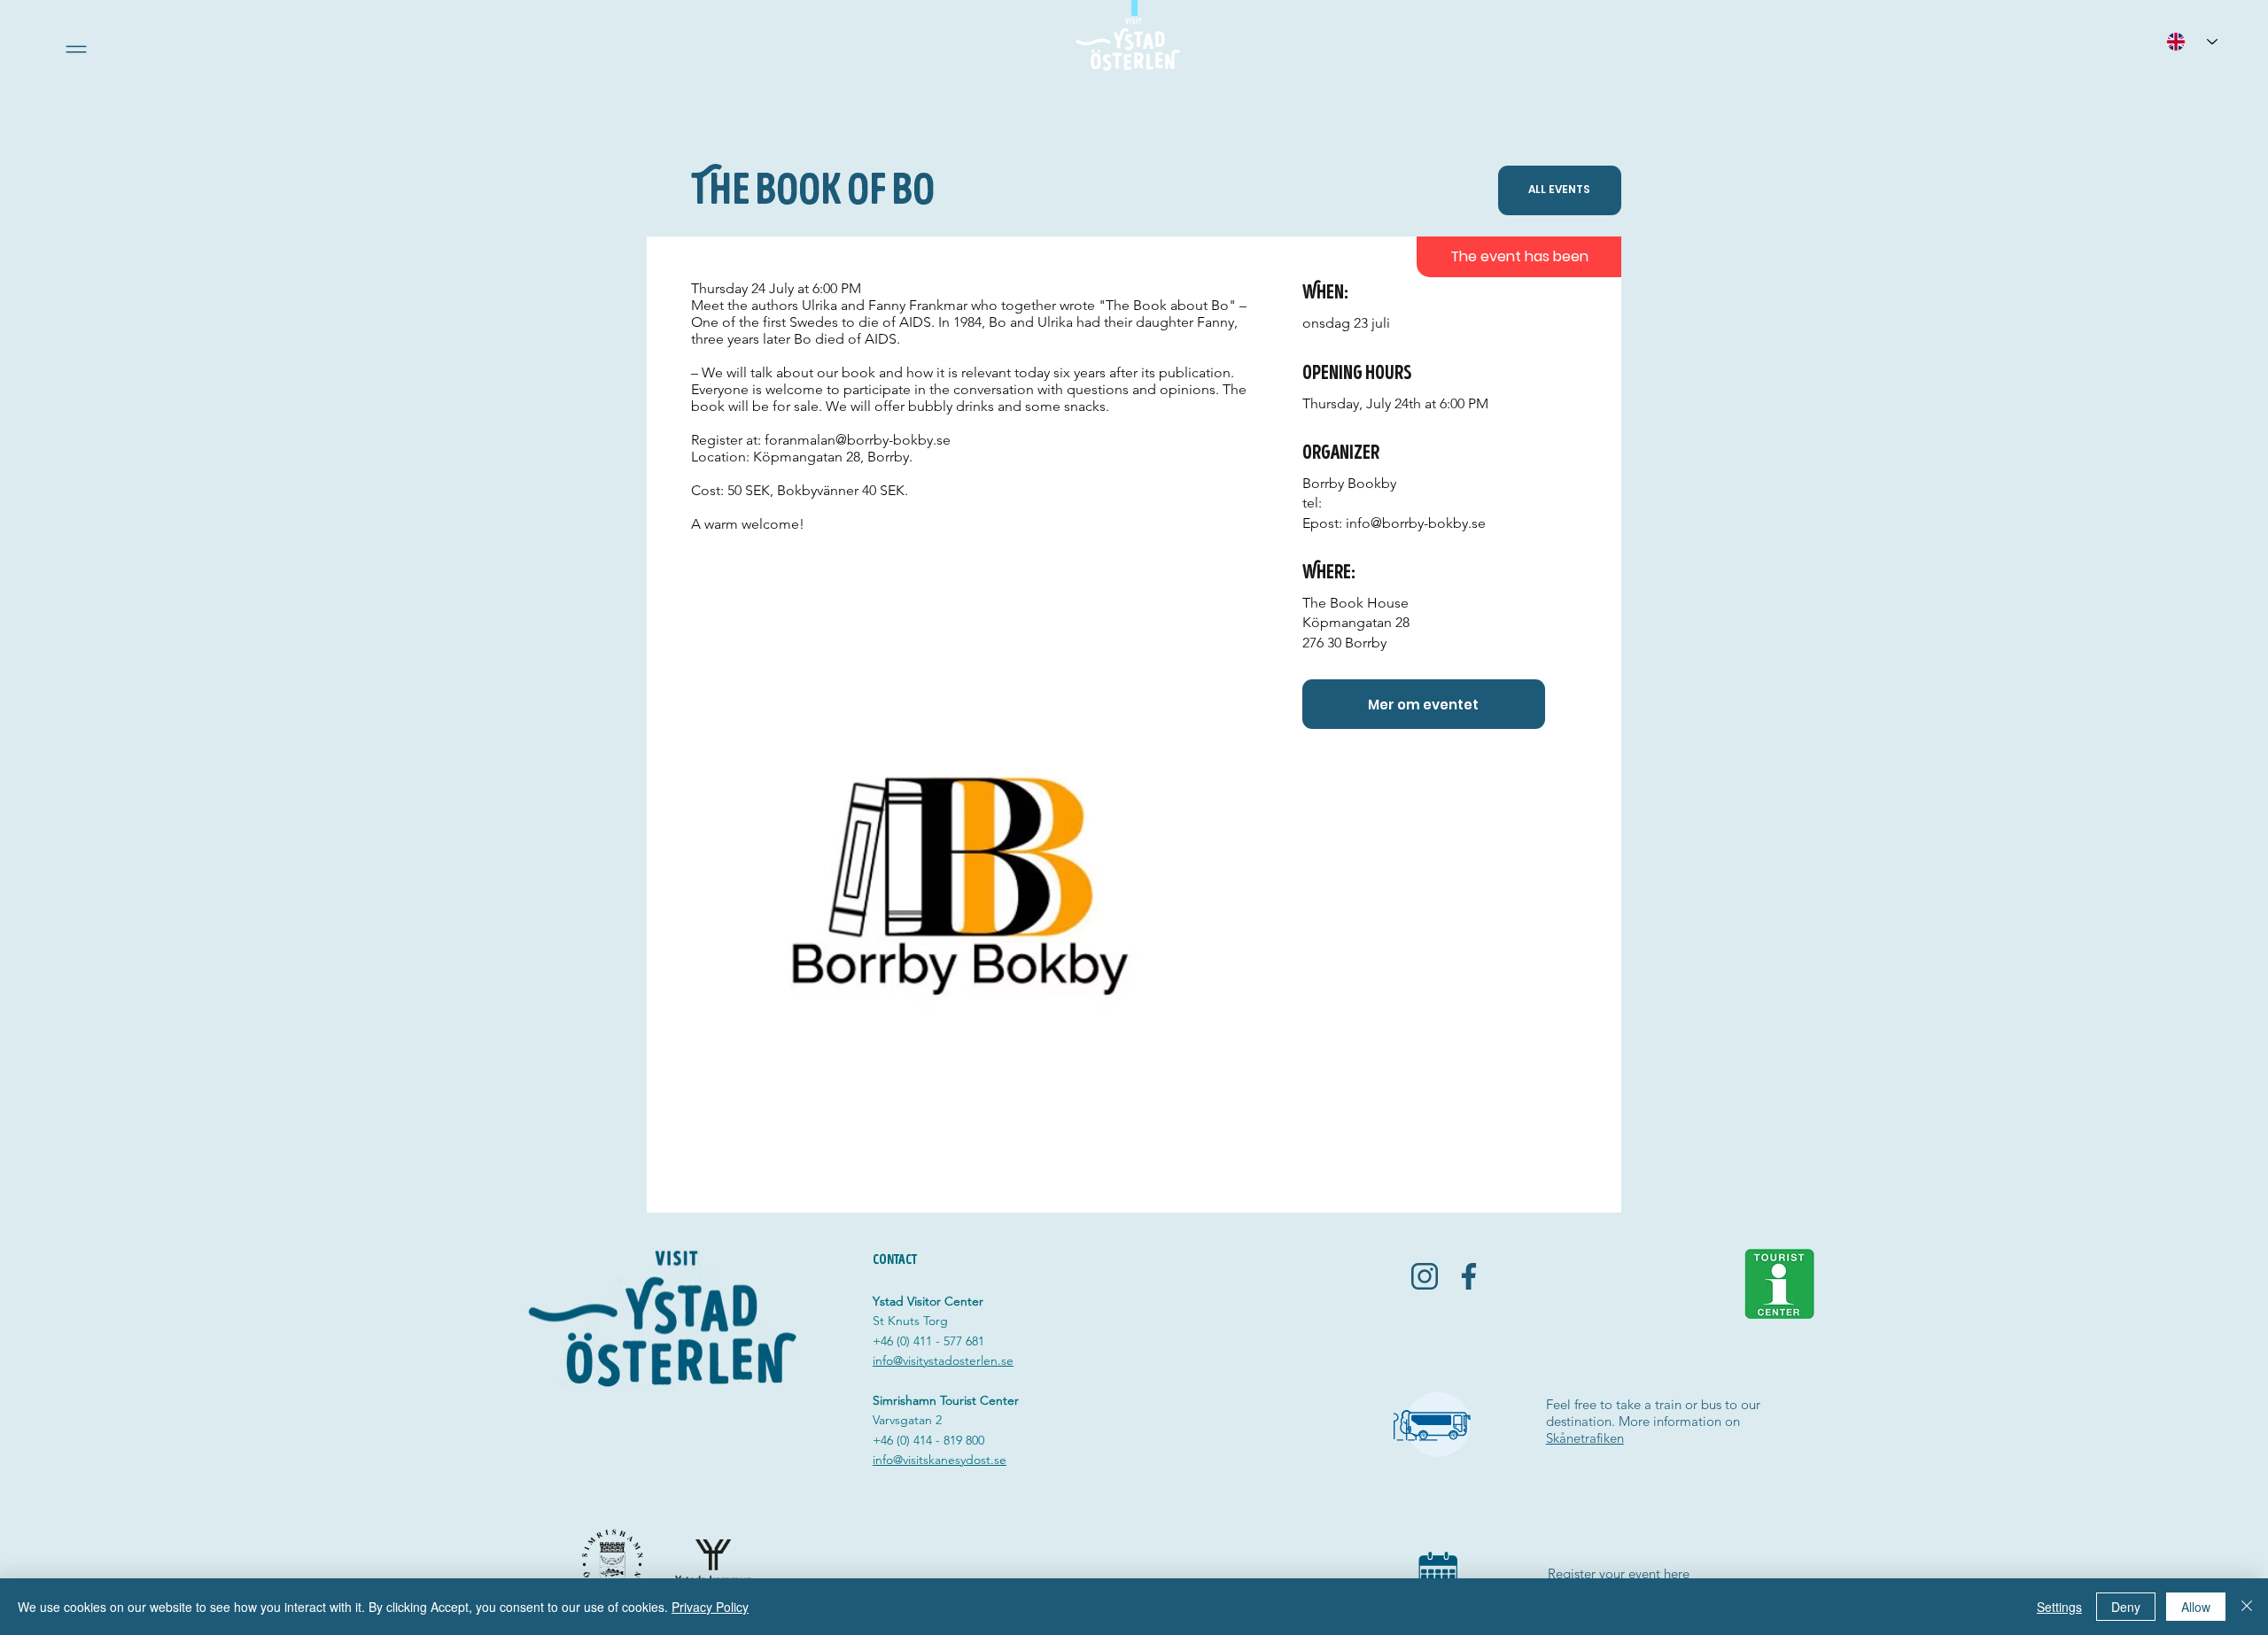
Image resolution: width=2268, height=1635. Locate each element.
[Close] (2247, 1607)
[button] (76, 49)
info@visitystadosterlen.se (943, 1360)
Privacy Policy (710, 1607)
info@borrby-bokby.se (1416, 523)
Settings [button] (2059, 1607)
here (1677, 1573)
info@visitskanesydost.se (940, 1460)
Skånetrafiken (1585, 1438)
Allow (2196, 1607)
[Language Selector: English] (2192, 41)
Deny (2126, 1607)
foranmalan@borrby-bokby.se (858, 440)
